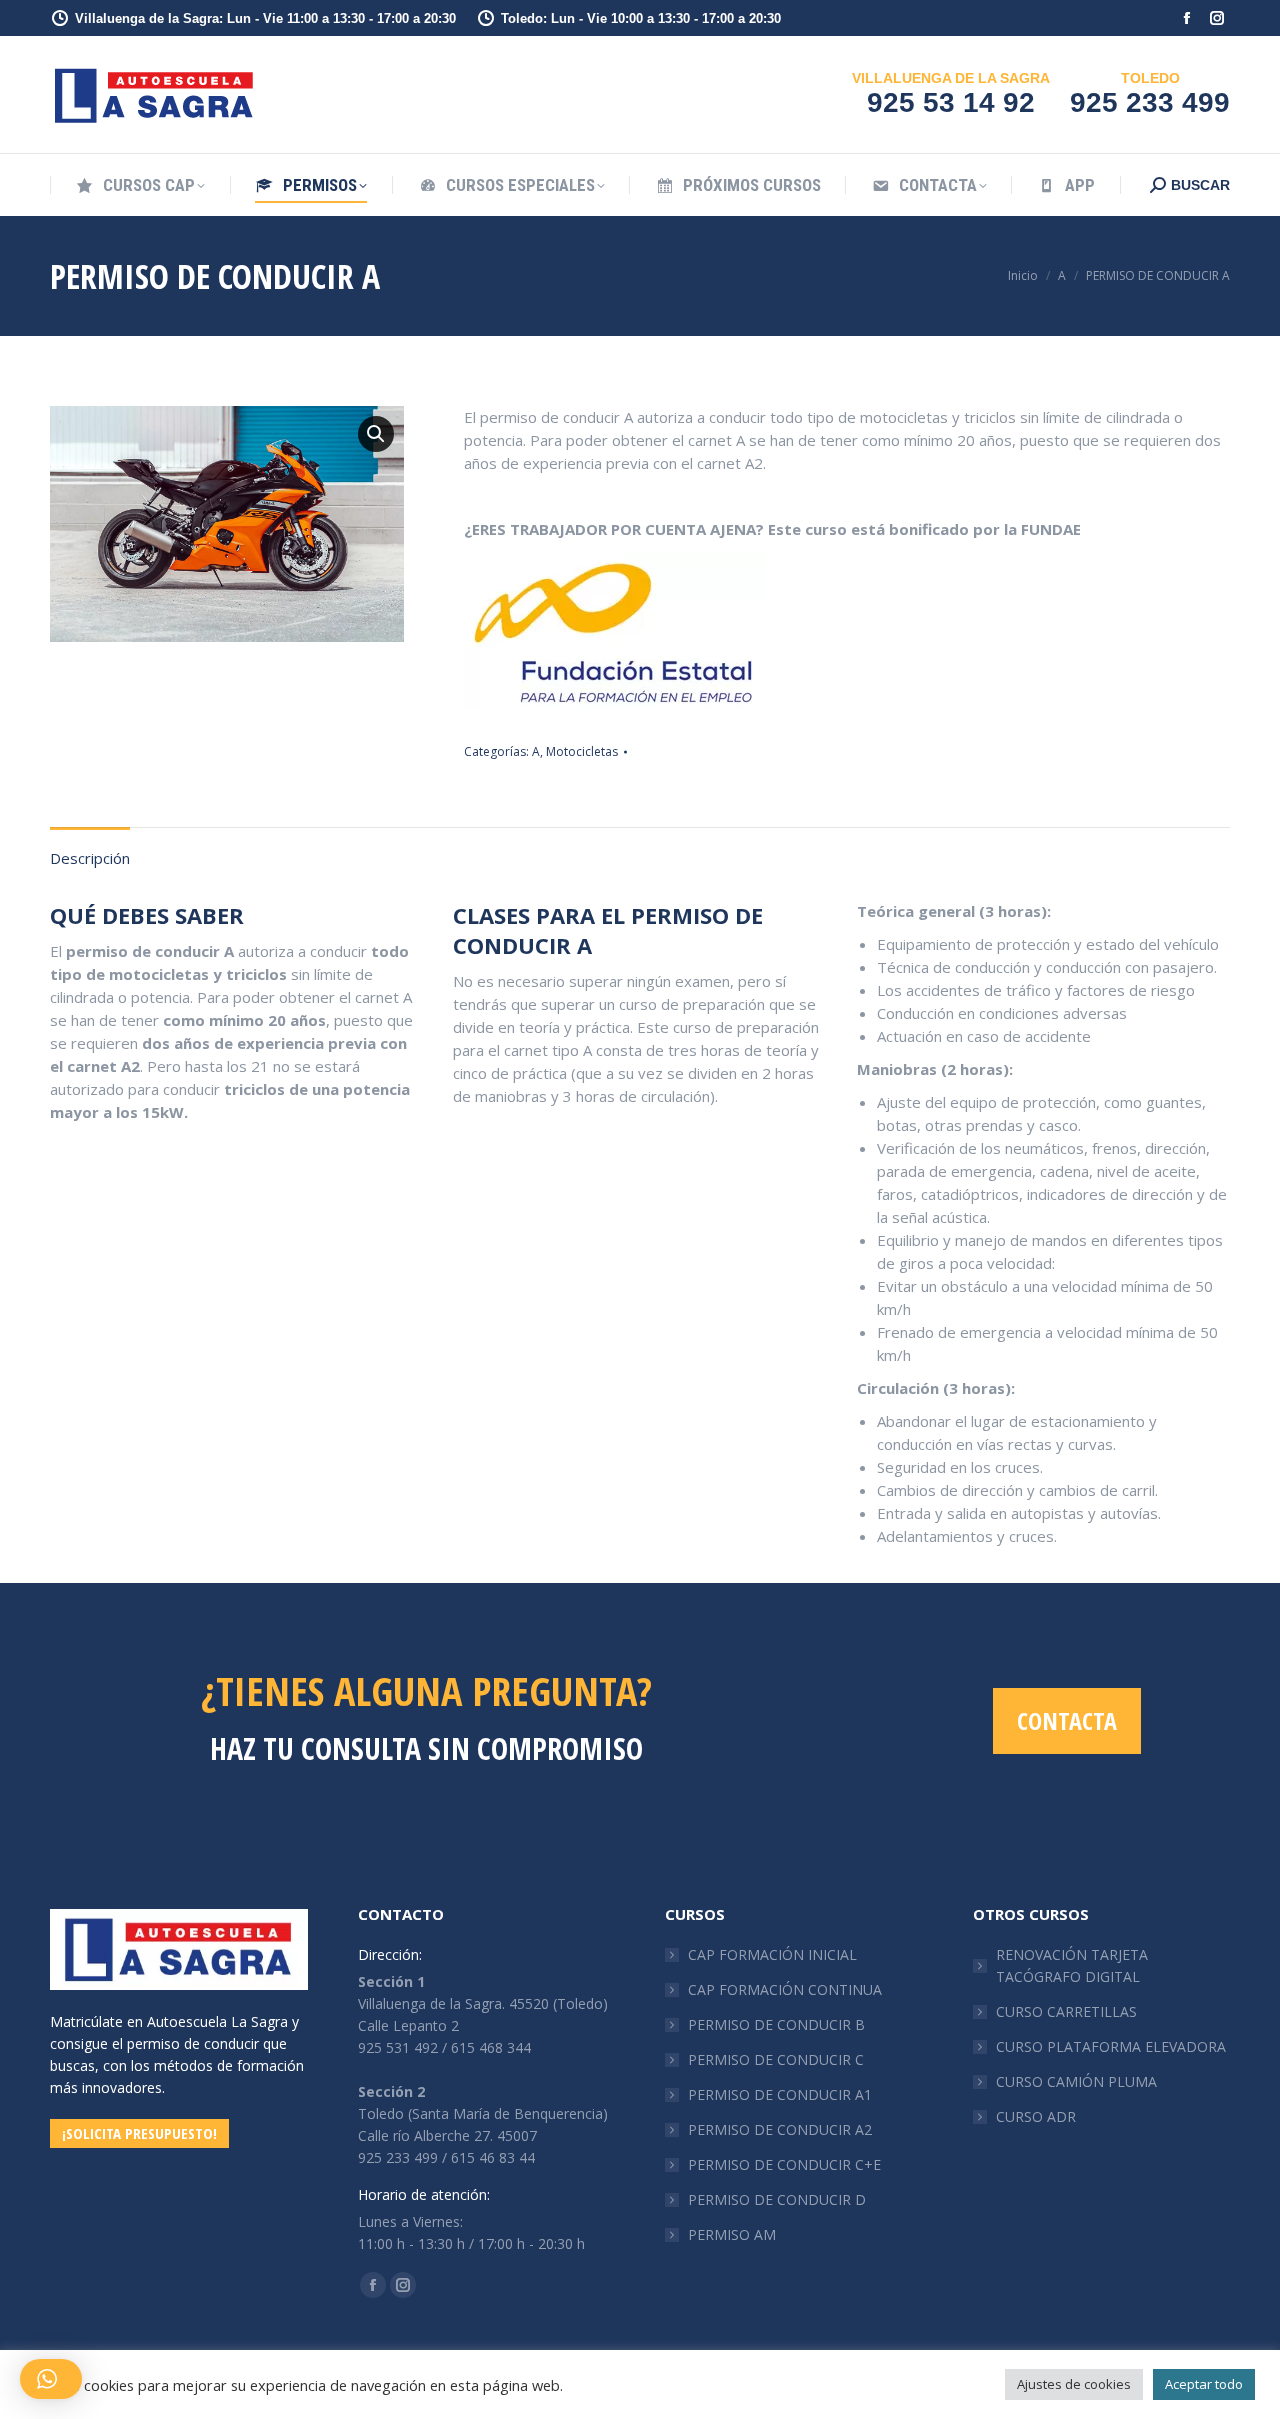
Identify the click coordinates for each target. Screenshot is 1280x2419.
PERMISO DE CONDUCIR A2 (780, 2129)
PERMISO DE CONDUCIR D (777, 2199)
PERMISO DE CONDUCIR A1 (780, 2094)
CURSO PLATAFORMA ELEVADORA (1111, 2046)
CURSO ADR (1036, 2116)
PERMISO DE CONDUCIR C (776, 2059)
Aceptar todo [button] (1204, 2384)
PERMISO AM (732, 2234)
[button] (376, 434)
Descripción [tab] (90, 858)
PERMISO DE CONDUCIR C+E (784, 2164)
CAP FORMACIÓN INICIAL (772, 1954)
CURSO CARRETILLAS (1066, 2011)
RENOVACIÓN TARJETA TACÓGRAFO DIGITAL (1072, 1965)
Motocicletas (582, 751)
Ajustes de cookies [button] (1074, 2384)
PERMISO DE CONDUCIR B (776, 2024)
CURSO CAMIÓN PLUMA (1076, 2081)
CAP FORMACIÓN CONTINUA (785, 1989)
